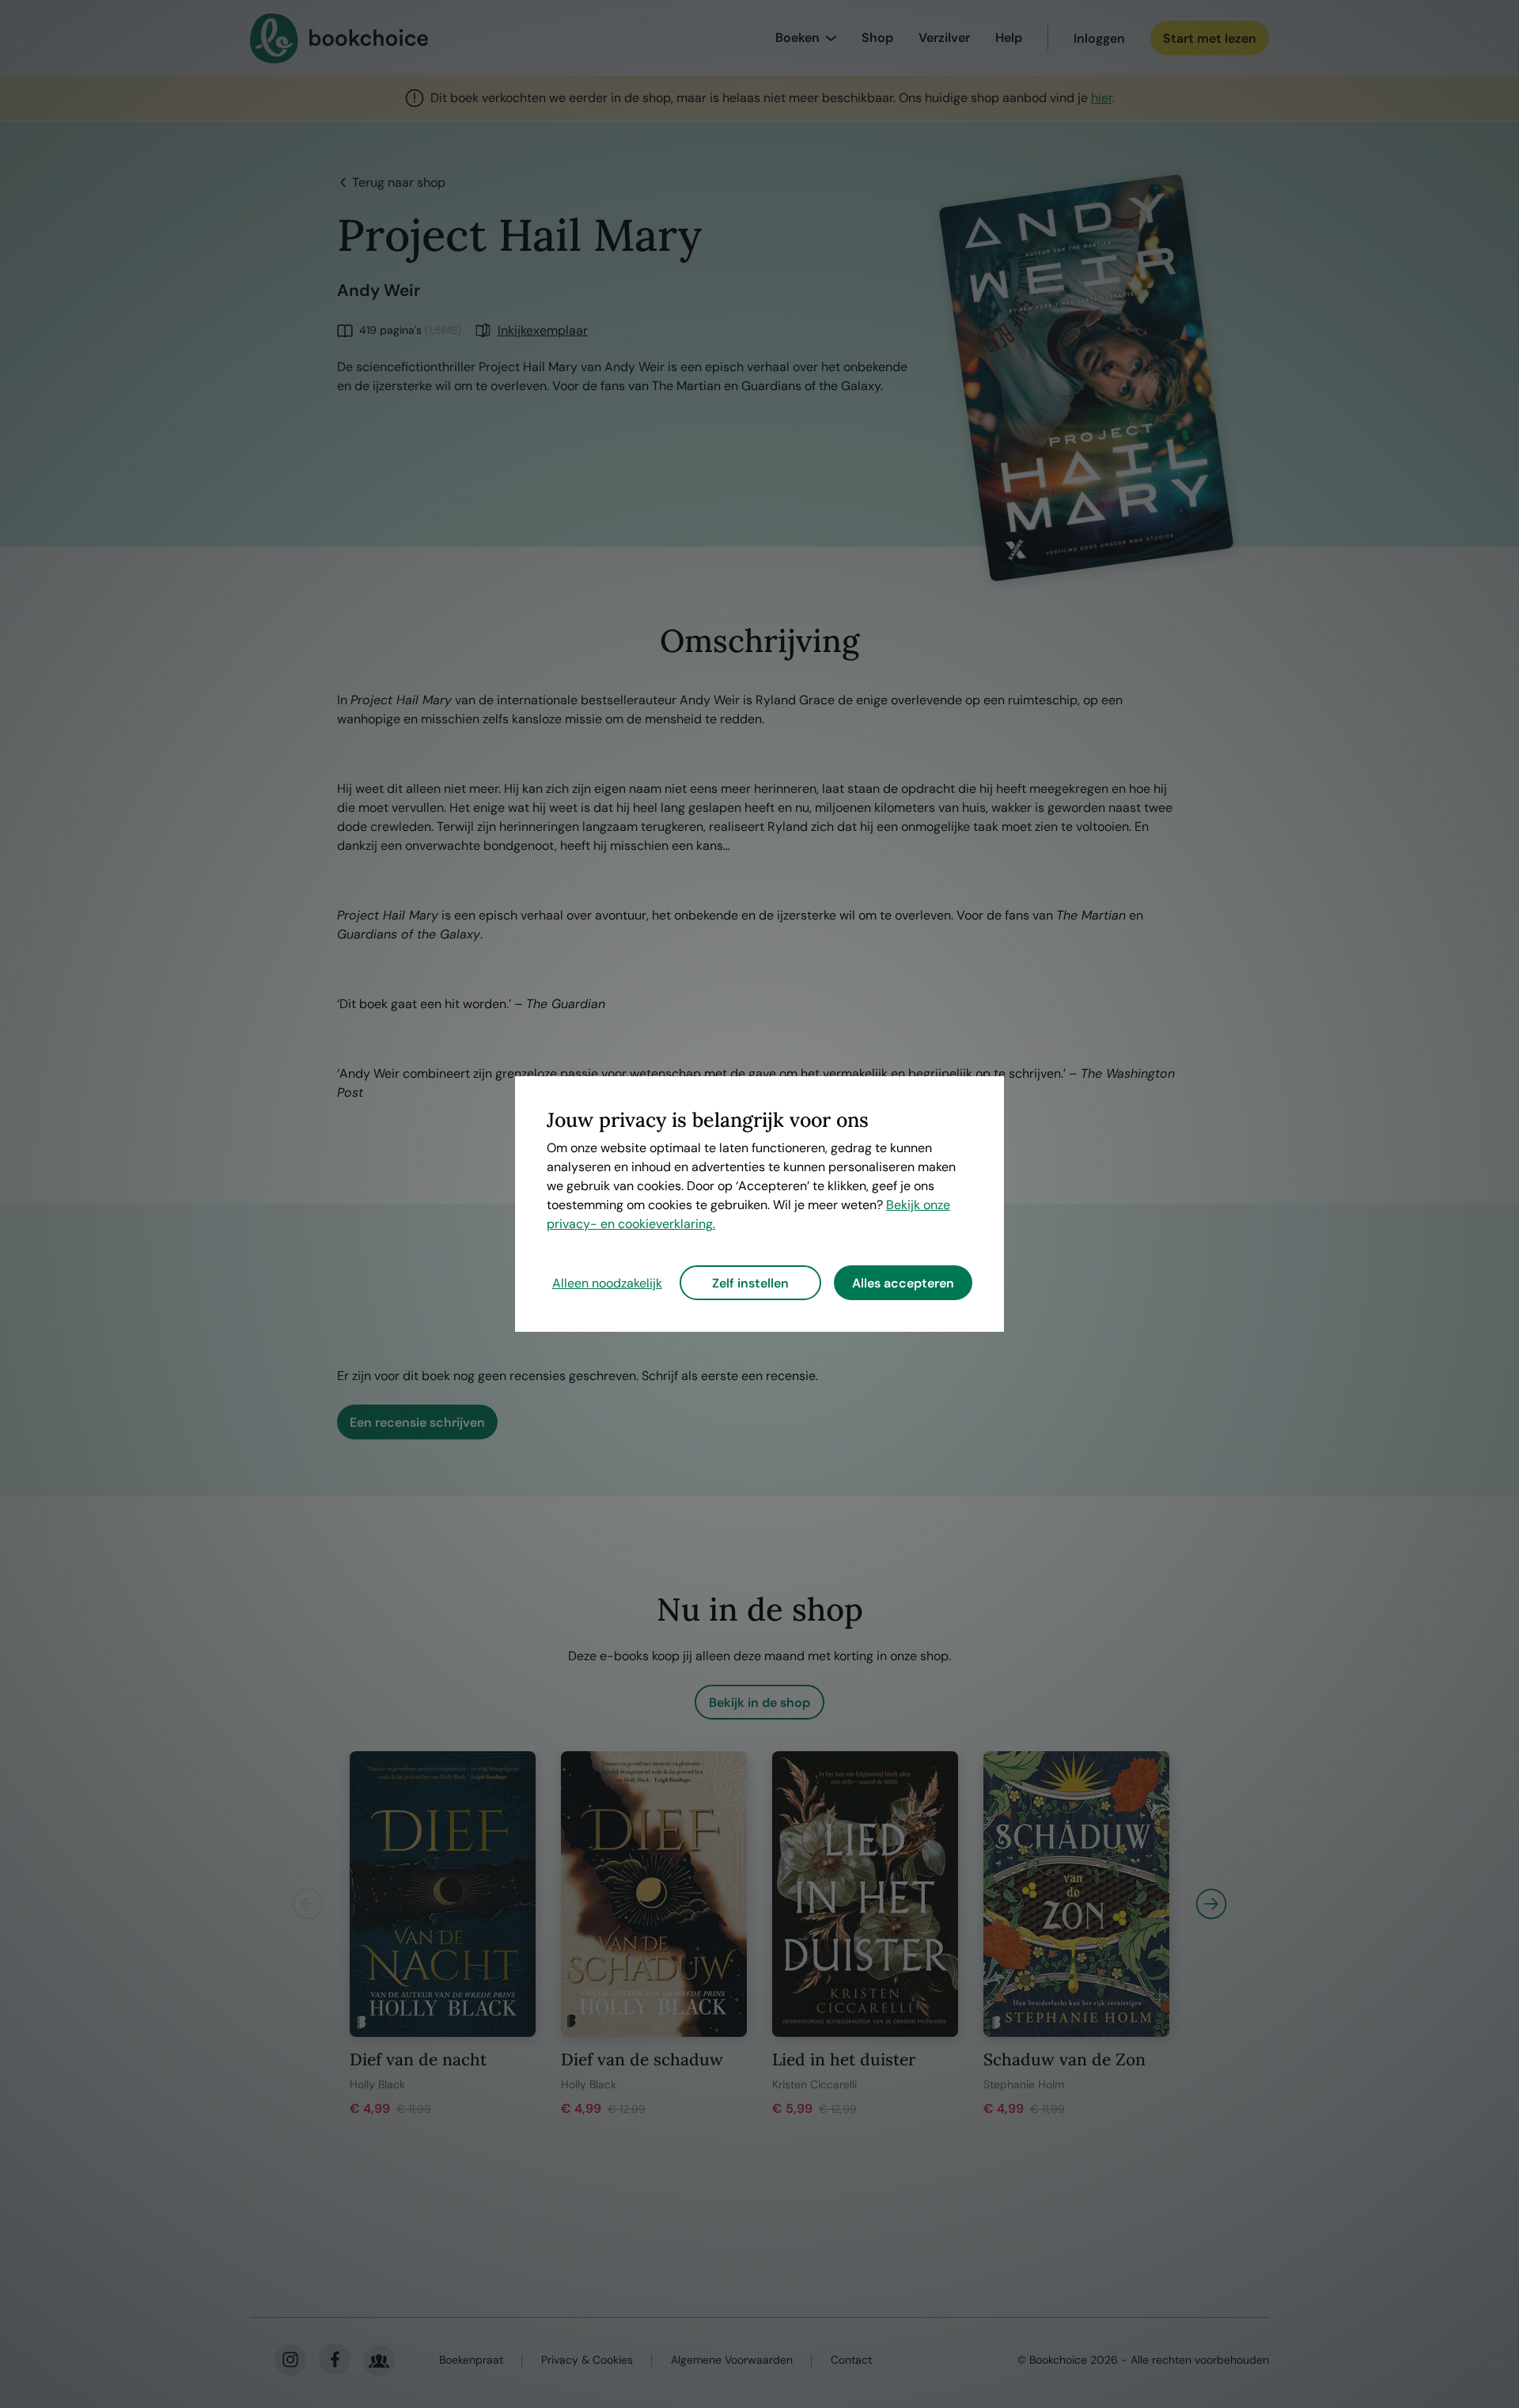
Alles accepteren (903, 1283)
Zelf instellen (750, 1283)
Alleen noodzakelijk (607, 1283)
